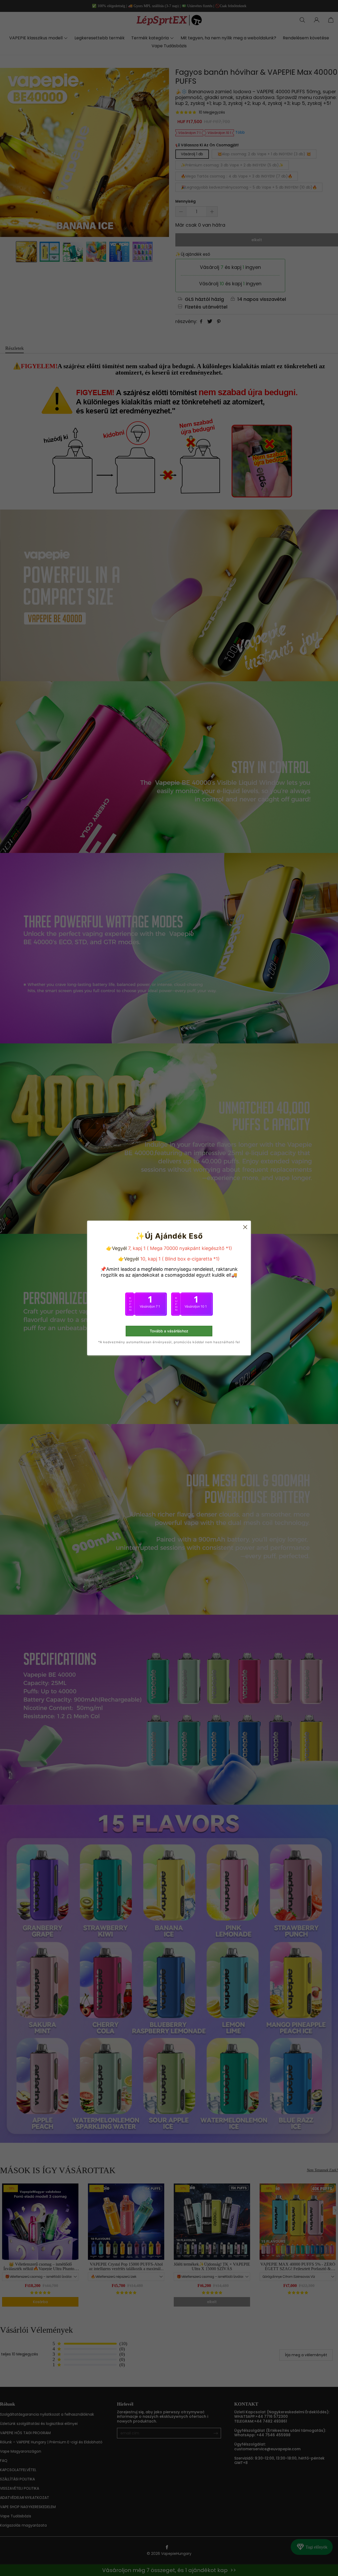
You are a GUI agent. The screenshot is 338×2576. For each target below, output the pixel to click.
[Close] (242, 1244)
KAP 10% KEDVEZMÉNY (169, 1317)
